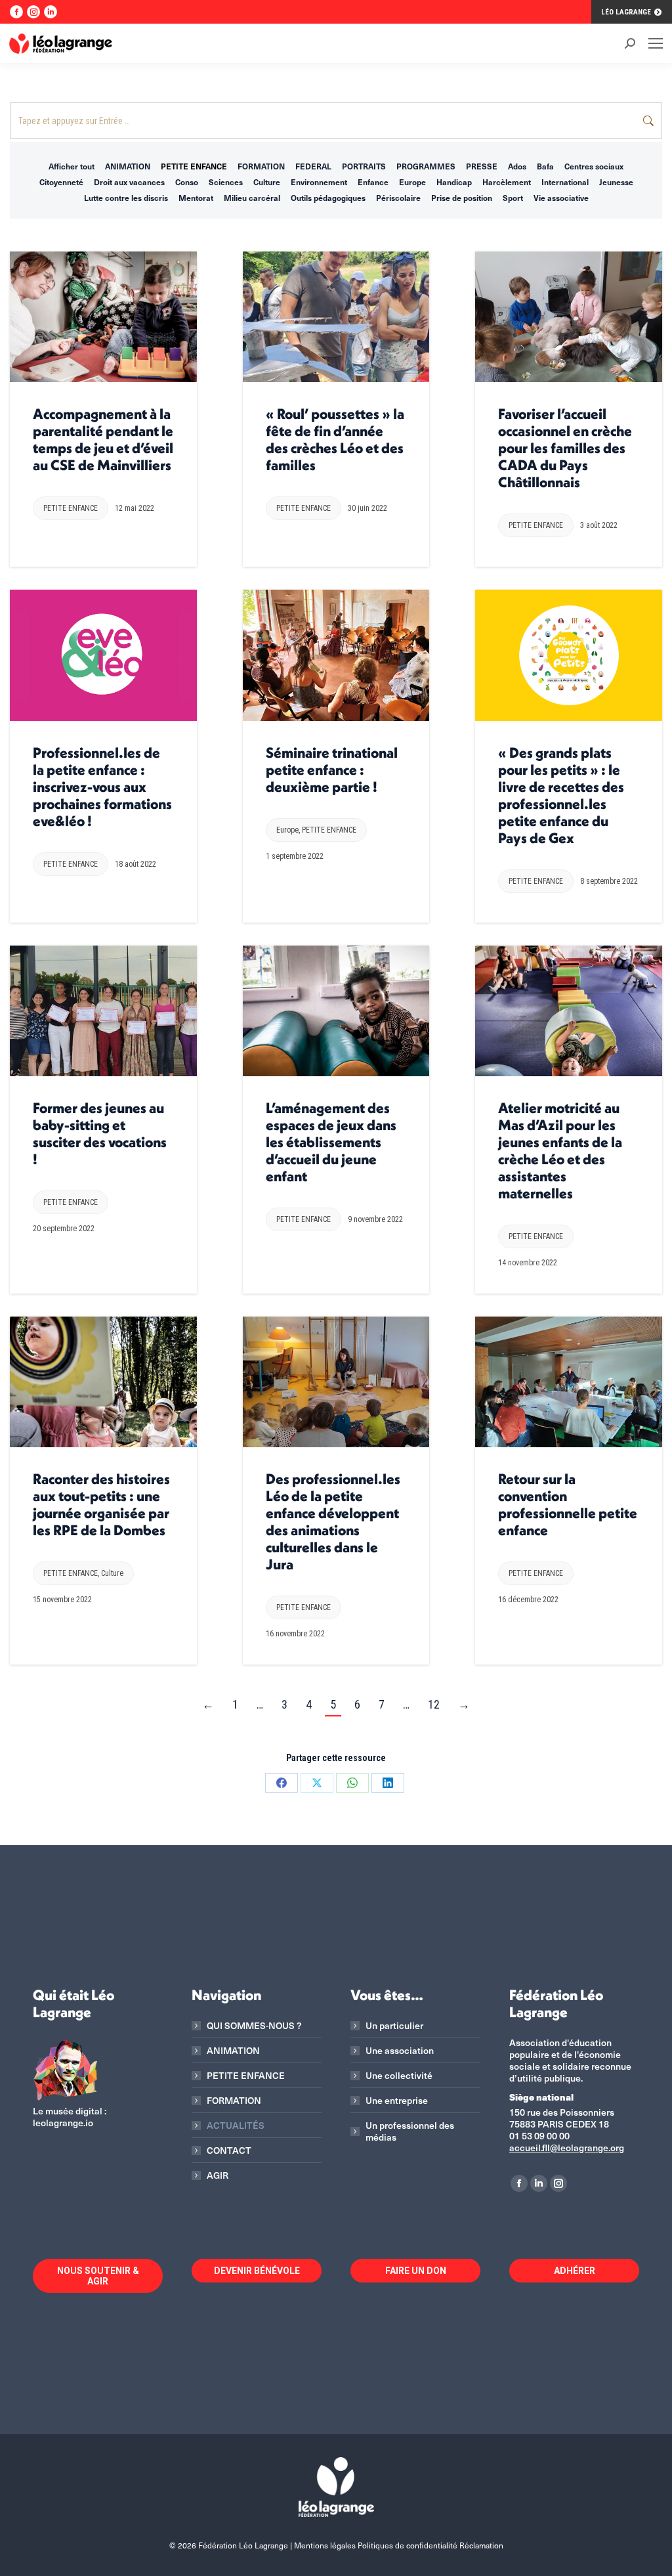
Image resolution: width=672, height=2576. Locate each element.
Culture (267, 182)
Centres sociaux (594, 166)
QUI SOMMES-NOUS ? (254, 2026)
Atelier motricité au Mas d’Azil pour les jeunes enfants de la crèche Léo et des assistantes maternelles (560, 1150)
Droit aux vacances (129, 182)
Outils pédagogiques (328, 198)
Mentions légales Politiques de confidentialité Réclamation (399, 2545)
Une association (400, 2051)
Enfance (373, 182)
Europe (412, 182)
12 (434, 1704)
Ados (517, 166)
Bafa (545, 166)
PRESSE (482, 166)
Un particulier (394, 2026)
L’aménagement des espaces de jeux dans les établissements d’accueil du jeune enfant (331, 1142)
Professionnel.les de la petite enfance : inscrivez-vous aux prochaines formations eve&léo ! (102, 787)
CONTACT (229, 2150)
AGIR (218, 2175)
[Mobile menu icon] (656, 43)
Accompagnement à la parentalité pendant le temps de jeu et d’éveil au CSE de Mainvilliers (103, 439)
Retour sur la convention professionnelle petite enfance (568, 1504)
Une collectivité (399, 2076)
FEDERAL (313, 166)
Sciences (226, 182)
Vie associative (561, 198)
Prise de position (462, 198)
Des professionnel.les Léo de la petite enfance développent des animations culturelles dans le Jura (333, 1521)
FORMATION (261, 166)
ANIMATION (128, 166)
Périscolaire (398, 198)
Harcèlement (507, 182)
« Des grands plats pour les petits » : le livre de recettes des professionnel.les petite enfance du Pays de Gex (561, 795)
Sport (513, 198)
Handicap (454, 182)
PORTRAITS (364, 166)
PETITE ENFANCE (194, 166)
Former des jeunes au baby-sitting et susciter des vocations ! (100, 1133)
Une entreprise (397, 2101)
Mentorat (196, 198)
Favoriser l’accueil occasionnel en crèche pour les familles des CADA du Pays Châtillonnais (565, 448)
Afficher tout (72, 166)
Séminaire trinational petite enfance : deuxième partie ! (332, 770)
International (565, 182)
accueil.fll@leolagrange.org (567, 2148)
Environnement (319, 182)
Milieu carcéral (252, 198)
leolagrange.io (63, 2123)
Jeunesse (616, 182)
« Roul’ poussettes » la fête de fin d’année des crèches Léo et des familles (335, 439)
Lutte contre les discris (126, 198)
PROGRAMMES (426, 166)
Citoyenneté (61, 182)
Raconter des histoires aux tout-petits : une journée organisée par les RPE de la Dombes (101, 1504)
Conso (187, 182)
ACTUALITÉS (236, 2126)
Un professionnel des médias (410, 2131)
